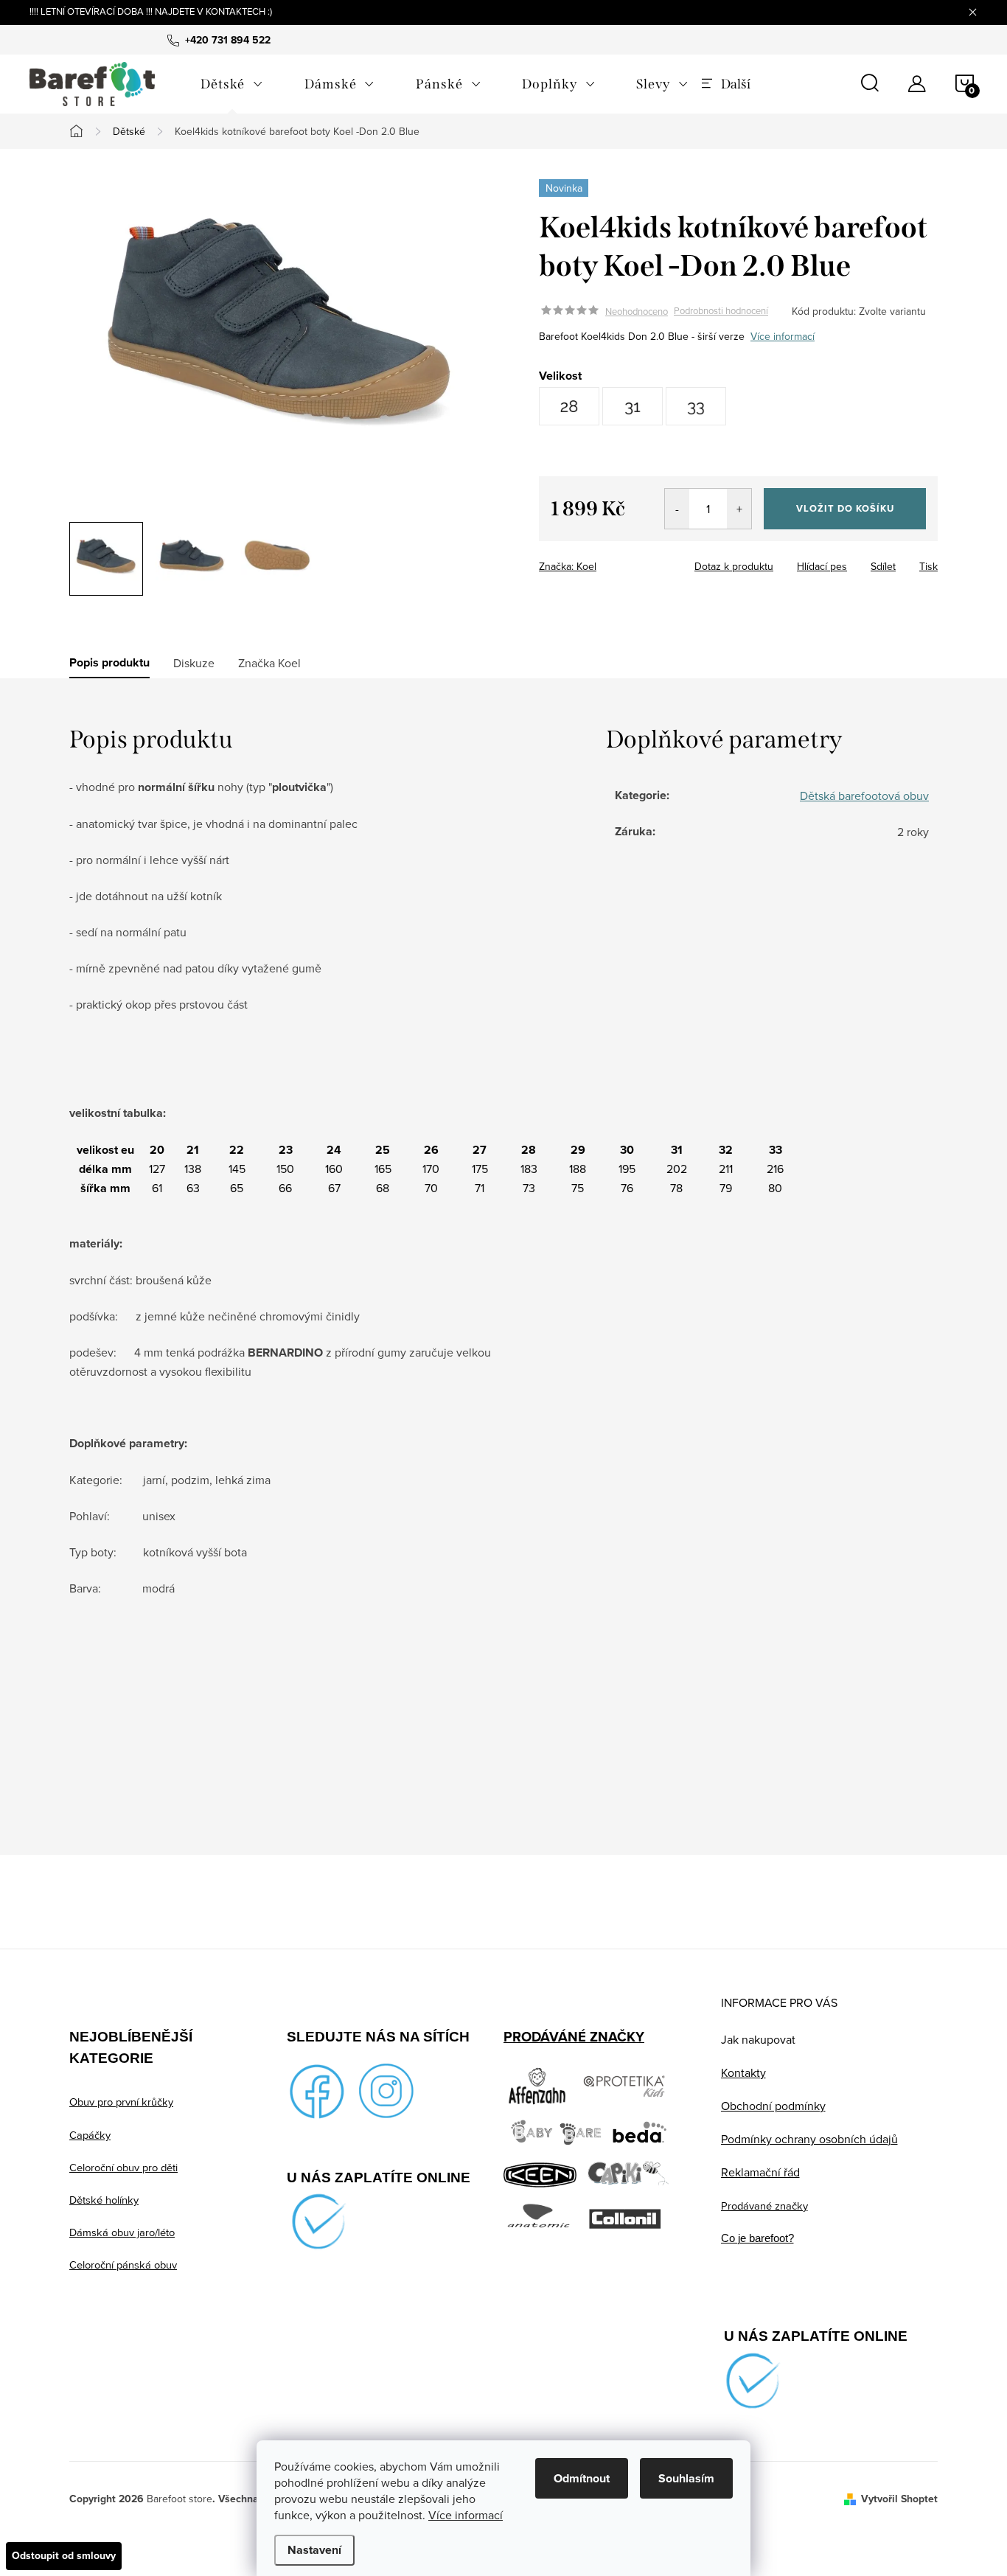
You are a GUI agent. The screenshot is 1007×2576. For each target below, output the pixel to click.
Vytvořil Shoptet (899, 2499)
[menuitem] (232, 84)
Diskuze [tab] (194, 663)
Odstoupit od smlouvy (64, 2556)
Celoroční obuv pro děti (123, 2167)
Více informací (466, 2515)
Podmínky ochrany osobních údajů (809, 2139)
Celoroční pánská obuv (123, 2265)
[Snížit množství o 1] (677, 509)
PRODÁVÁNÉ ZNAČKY (574, 2037)
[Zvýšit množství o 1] (739, 509)
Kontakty (743, 2072)
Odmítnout (582, 2478)
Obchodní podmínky (773, 2106)
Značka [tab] (269, 663)
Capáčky (90, 2135)
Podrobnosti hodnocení (721, 311)
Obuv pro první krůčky (121, 2102)
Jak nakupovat (758, 2039)
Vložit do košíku (845, 508)
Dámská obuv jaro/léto (122, 2232)
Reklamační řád (760, 2172)
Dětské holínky (104, 2200)
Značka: (568, 566)
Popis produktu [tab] (109, 663)
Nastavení (314, 2550)
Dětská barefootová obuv (864, 796)
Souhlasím (686, 2478)
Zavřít (620, 562)
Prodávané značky (764, 2206)
